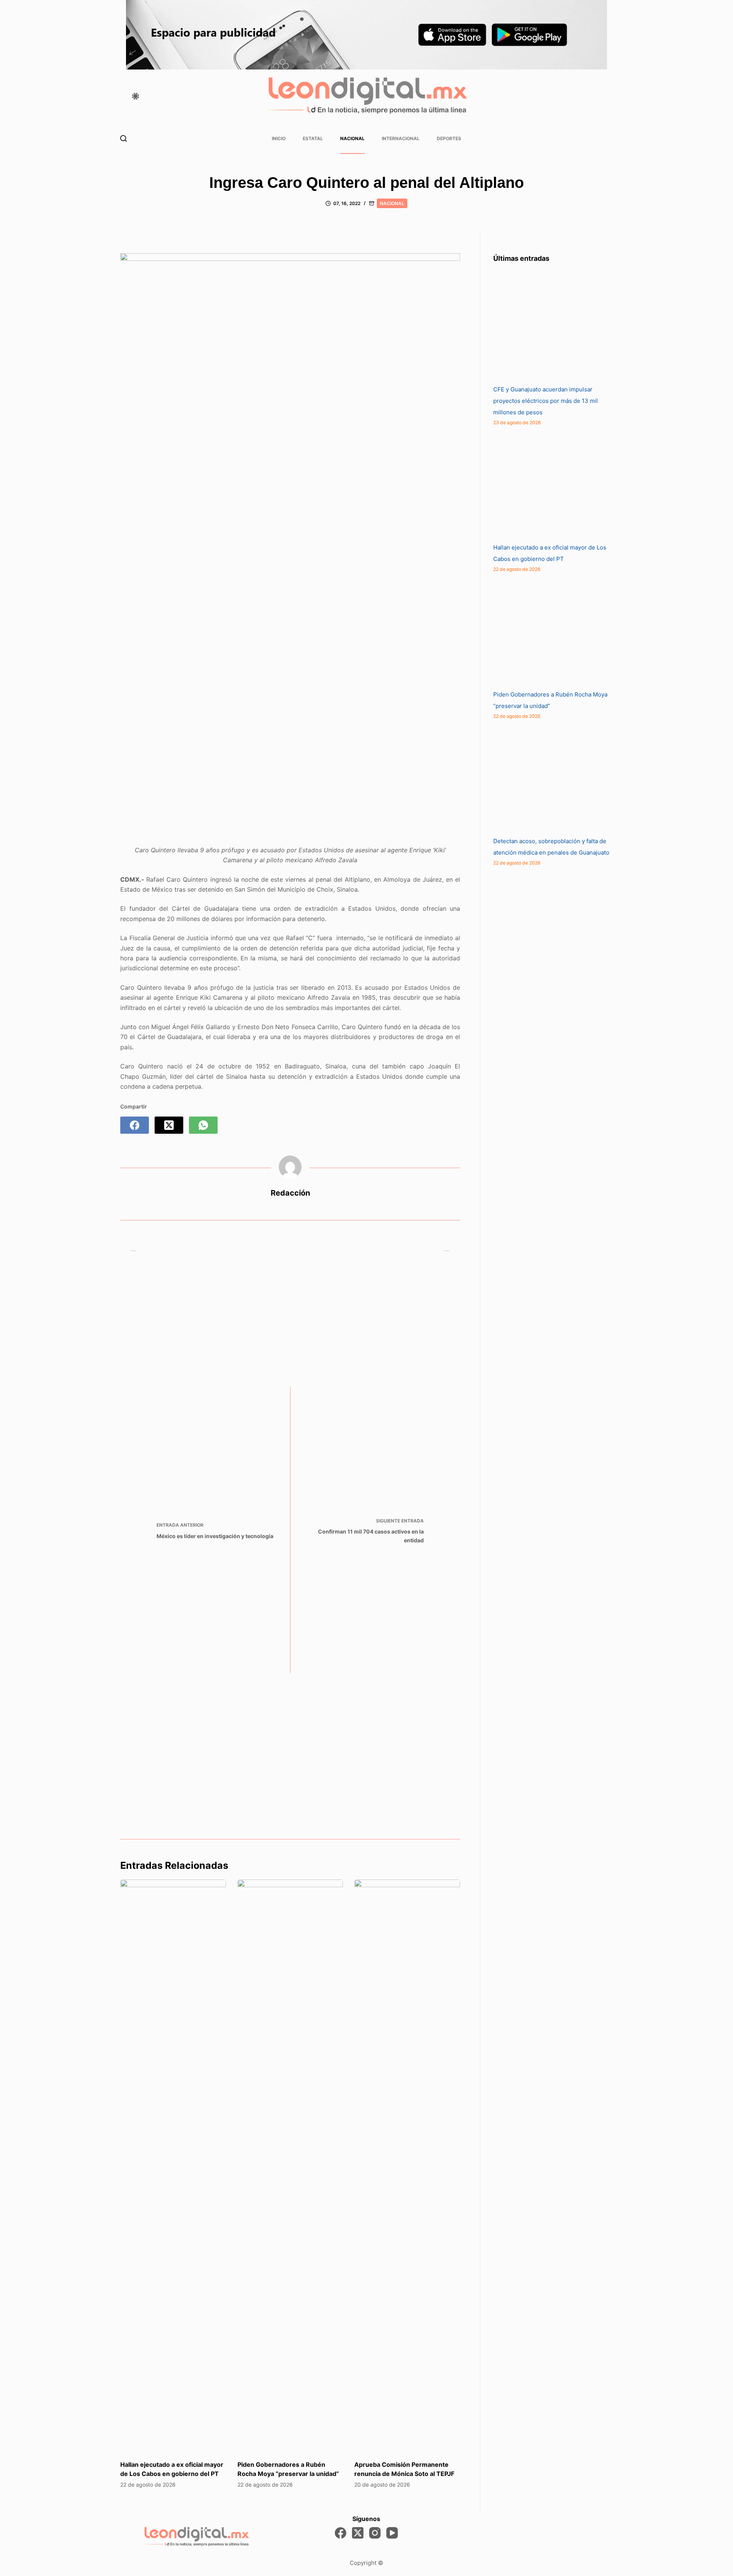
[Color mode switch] (136, 96)
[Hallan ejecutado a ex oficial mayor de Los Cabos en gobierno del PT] (173, 2166)
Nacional (352, 138)
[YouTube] (392, 2533)
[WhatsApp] (203, 1125)
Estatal (313, 138)
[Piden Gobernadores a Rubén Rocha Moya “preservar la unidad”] (290, 2166)
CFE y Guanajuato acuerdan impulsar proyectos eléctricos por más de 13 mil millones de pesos (546, 401)
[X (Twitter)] (169, 1125)
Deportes (449, 138)
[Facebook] (135, 1125)
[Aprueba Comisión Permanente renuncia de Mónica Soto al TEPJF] (407, 2166)
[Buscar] (124, 138)
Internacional (401, 138)
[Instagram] (375, 2533)
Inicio (279, 138)
